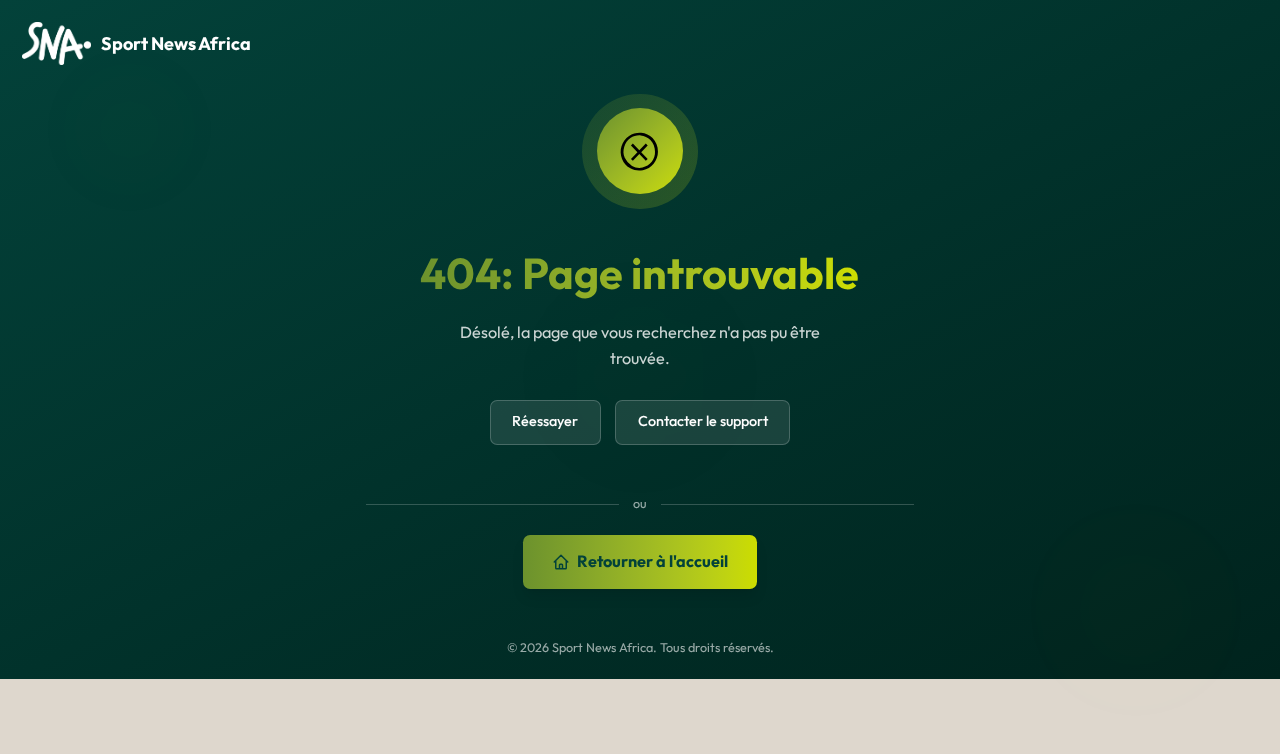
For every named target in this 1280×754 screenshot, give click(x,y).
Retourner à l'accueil (652, 561)
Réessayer (545, 421)
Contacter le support (703, 421)
